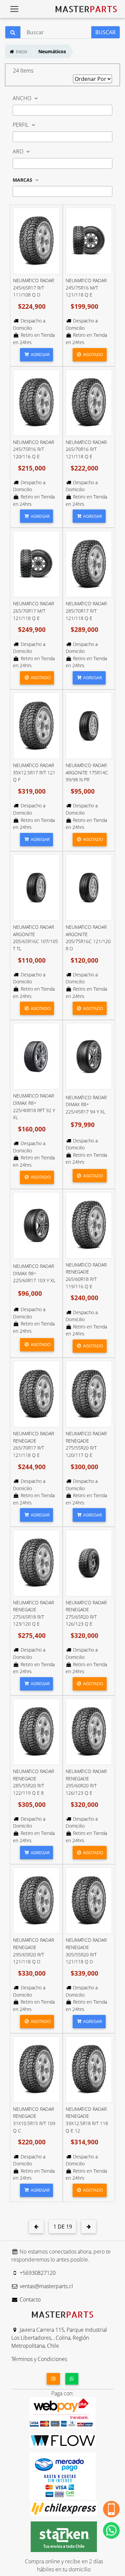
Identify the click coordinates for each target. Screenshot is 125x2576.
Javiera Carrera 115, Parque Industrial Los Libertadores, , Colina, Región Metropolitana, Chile (59, 2338)
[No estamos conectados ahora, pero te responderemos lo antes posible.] (111, 2530)
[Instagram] (53, 2379)
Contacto (29, 2299)
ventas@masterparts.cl (46, 2286)
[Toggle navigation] (14, 9)
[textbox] (17, 111)
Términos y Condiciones (39, 2359)
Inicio (21, 51)
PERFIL (21, 125)
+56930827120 (37, 2273)
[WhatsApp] (72, 2379)
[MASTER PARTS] (86, 9)
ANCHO (23, 98)
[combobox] (62, 110)
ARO (19, 151)
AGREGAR (40, 354)
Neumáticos (52, 51)
